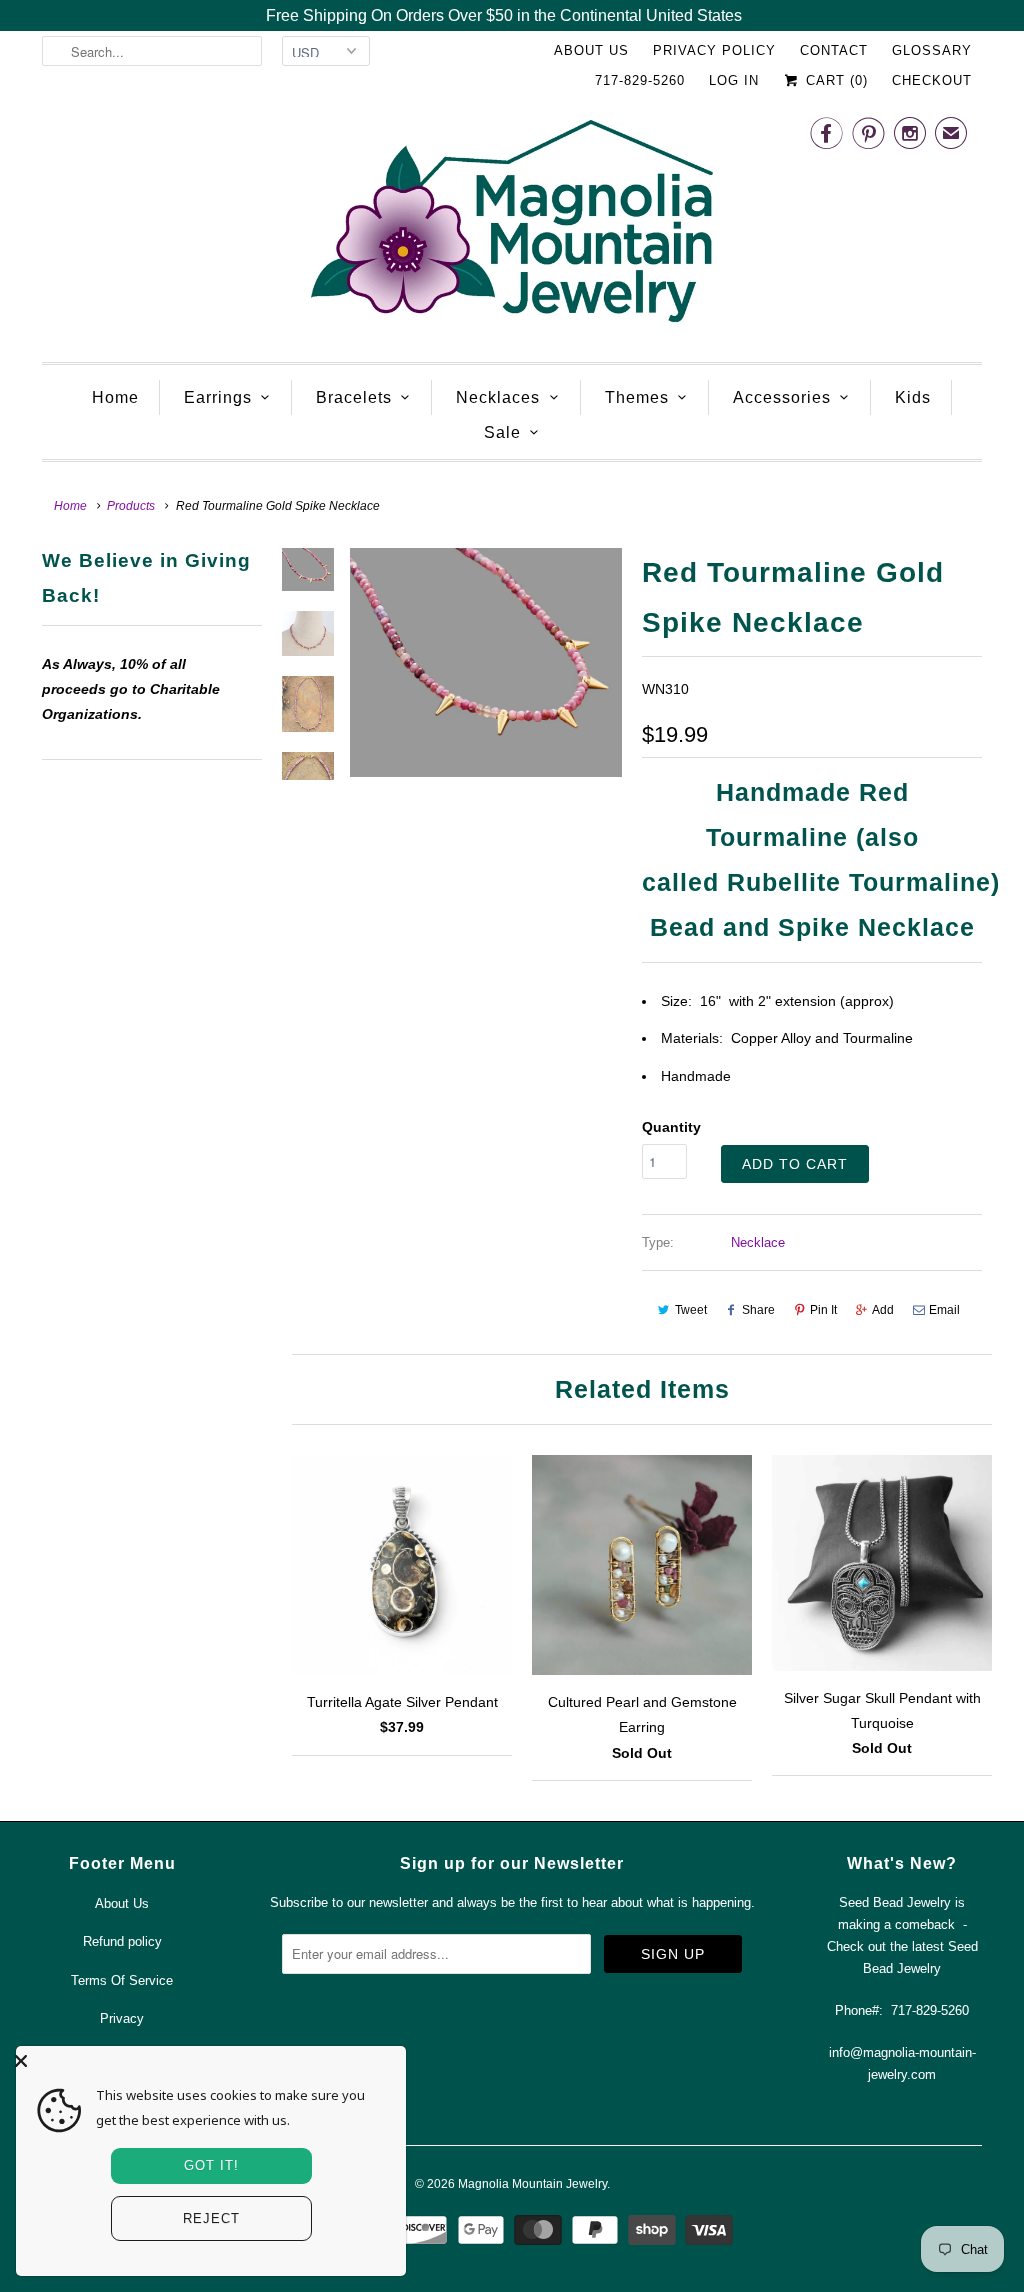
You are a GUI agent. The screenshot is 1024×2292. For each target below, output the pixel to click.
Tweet (691, 1310)
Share (758, 1310)
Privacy (122, 2018)
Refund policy (122, 1941)
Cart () (834, 80)
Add (883, 1310)
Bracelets (354, 397)
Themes (637, 397)
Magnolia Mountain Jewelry (532, 2184)
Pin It (823, 1310)
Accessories (782, 397)
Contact (834, 50)
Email (944, 1310)
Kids (913, 397)
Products (131, 506)
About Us (591, 50)
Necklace (758, 1242)
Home (115, 397)
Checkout (932, 80)
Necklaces (498, 397)
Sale (502, 432)
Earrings (218, 397)
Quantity (671, 1127)
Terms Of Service (122, 1980)
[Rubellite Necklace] (486, 662)
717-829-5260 (640, 80)
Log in (734, 80)
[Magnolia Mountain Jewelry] (512, 226)
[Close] (206, 2061)
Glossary (932, 50)
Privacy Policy (714, 50)
